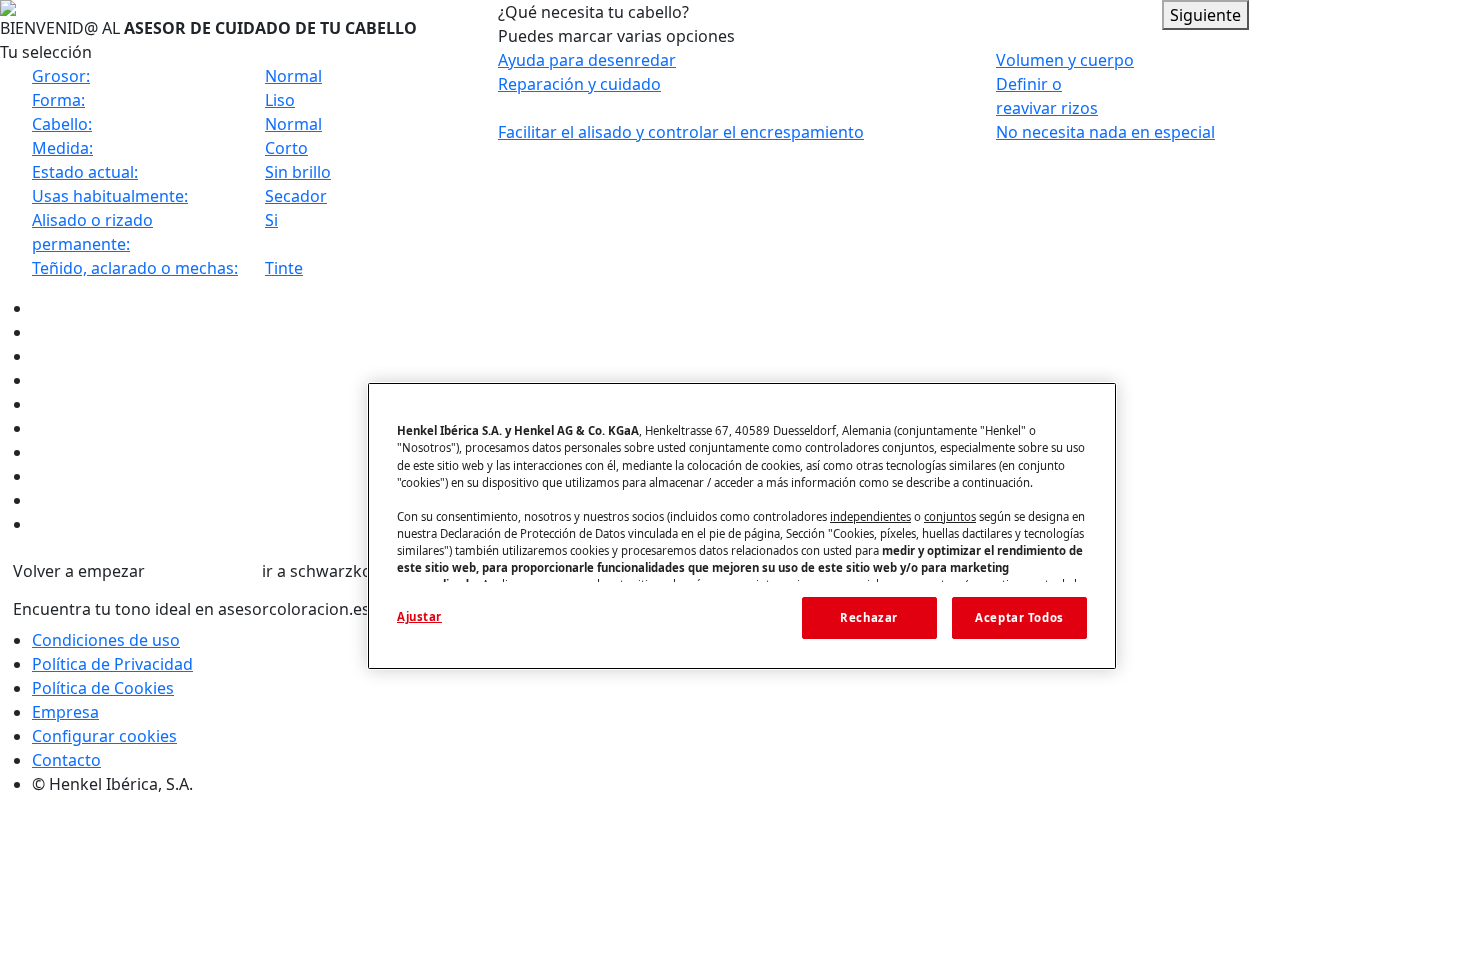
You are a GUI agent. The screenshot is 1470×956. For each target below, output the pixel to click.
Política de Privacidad (112, 664)
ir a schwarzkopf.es (335, 571)
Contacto (66, 760)
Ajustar (419, 616)
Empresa (65, 712)
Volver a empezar (79, 571)
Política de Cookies (103, 688)
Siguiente (1205, 15)
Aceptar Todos (1019, 617)
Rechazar (869, 617)
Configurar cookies (104, 736)
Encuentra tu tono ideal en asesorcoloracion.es (191, 609)
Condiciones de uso (106, 640)
